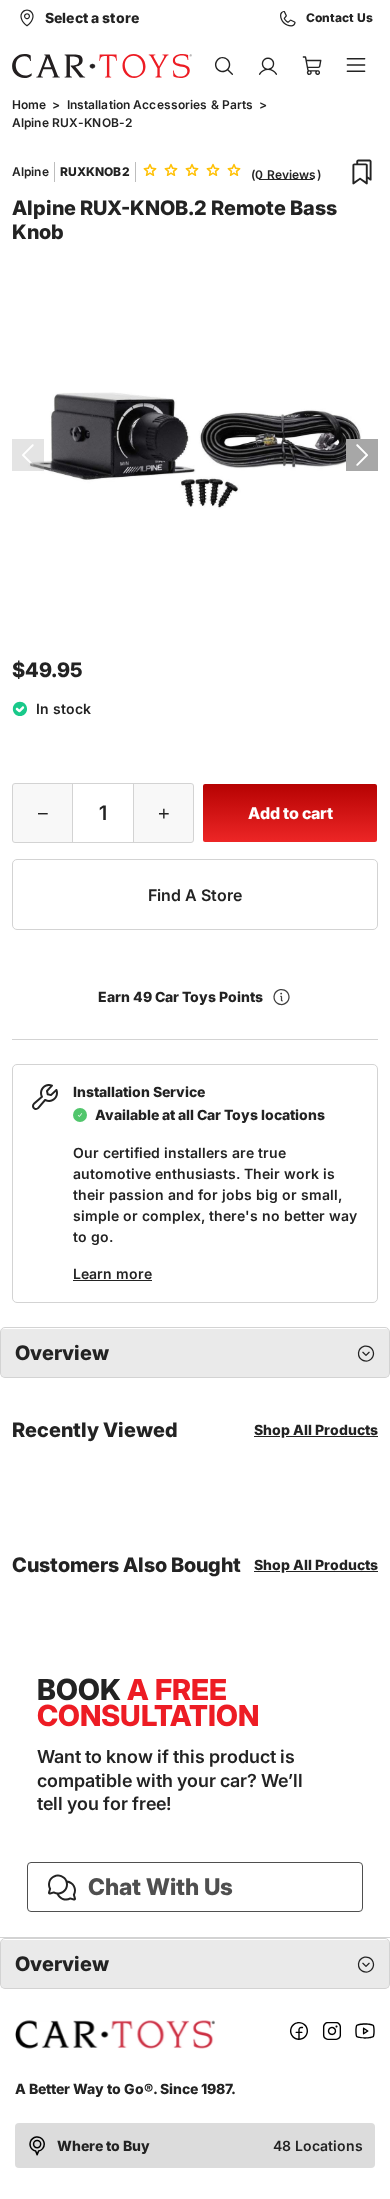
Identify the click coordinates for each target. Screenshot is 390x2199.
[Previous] (28, 455)
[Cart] (312, 66)
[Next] (362, 455)
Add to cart (290, 813)
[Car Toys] (102, 66)
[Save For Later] (362, 172)
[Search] (224, 66)
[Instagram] (332, 2034)
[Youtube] (365, 2034)
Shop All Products (316, 1429)
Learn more (112, 1273)
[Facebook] (299, 2034)
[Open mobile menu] (356, 66)
